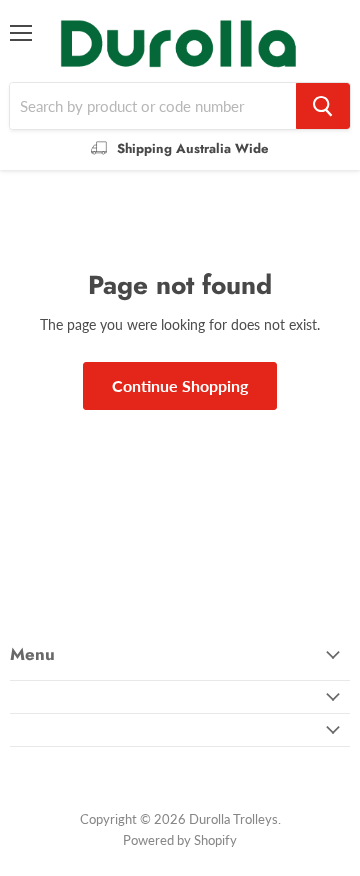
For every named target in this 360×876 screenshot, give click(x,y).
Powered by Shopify (180, 840)
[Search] (323, 106)
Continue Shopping (180, 385)
